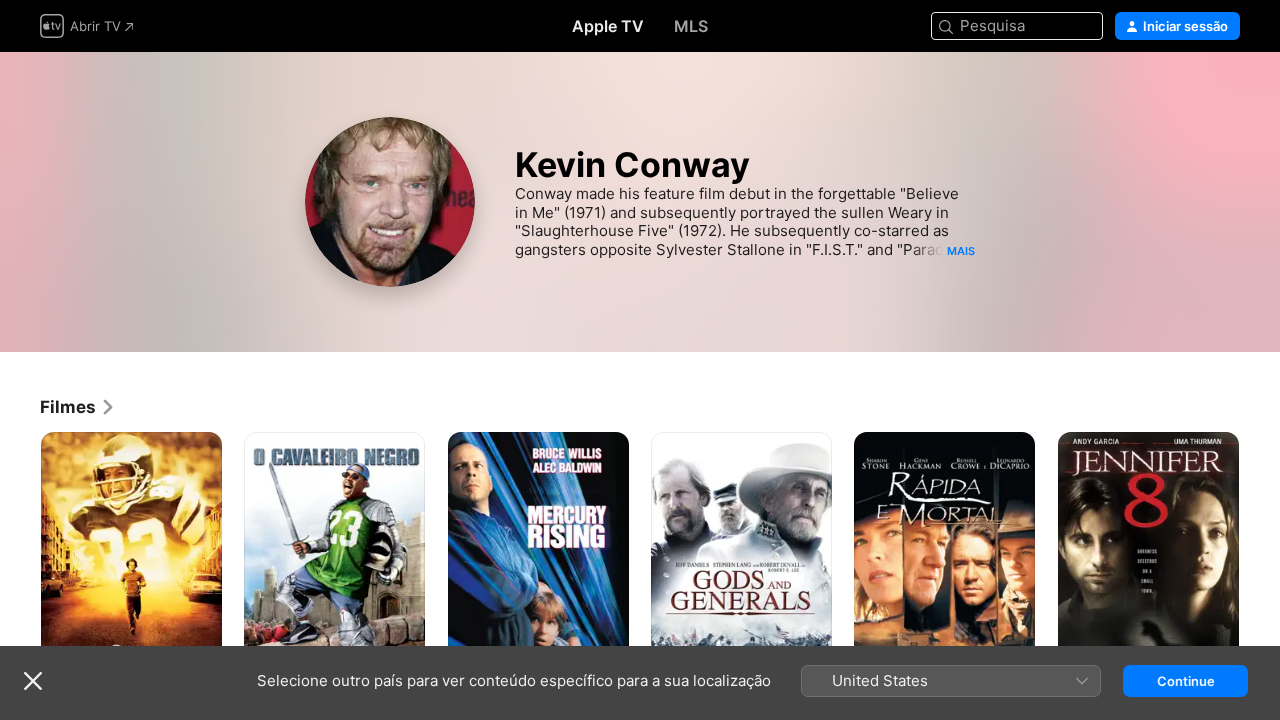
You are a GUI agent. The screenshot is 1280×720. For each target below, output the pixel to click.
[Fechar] (33, 681)
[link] (78, 407)
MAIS (961, 251)
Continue (1186, 681)
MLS (691, 26)
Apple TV (608, 26)
